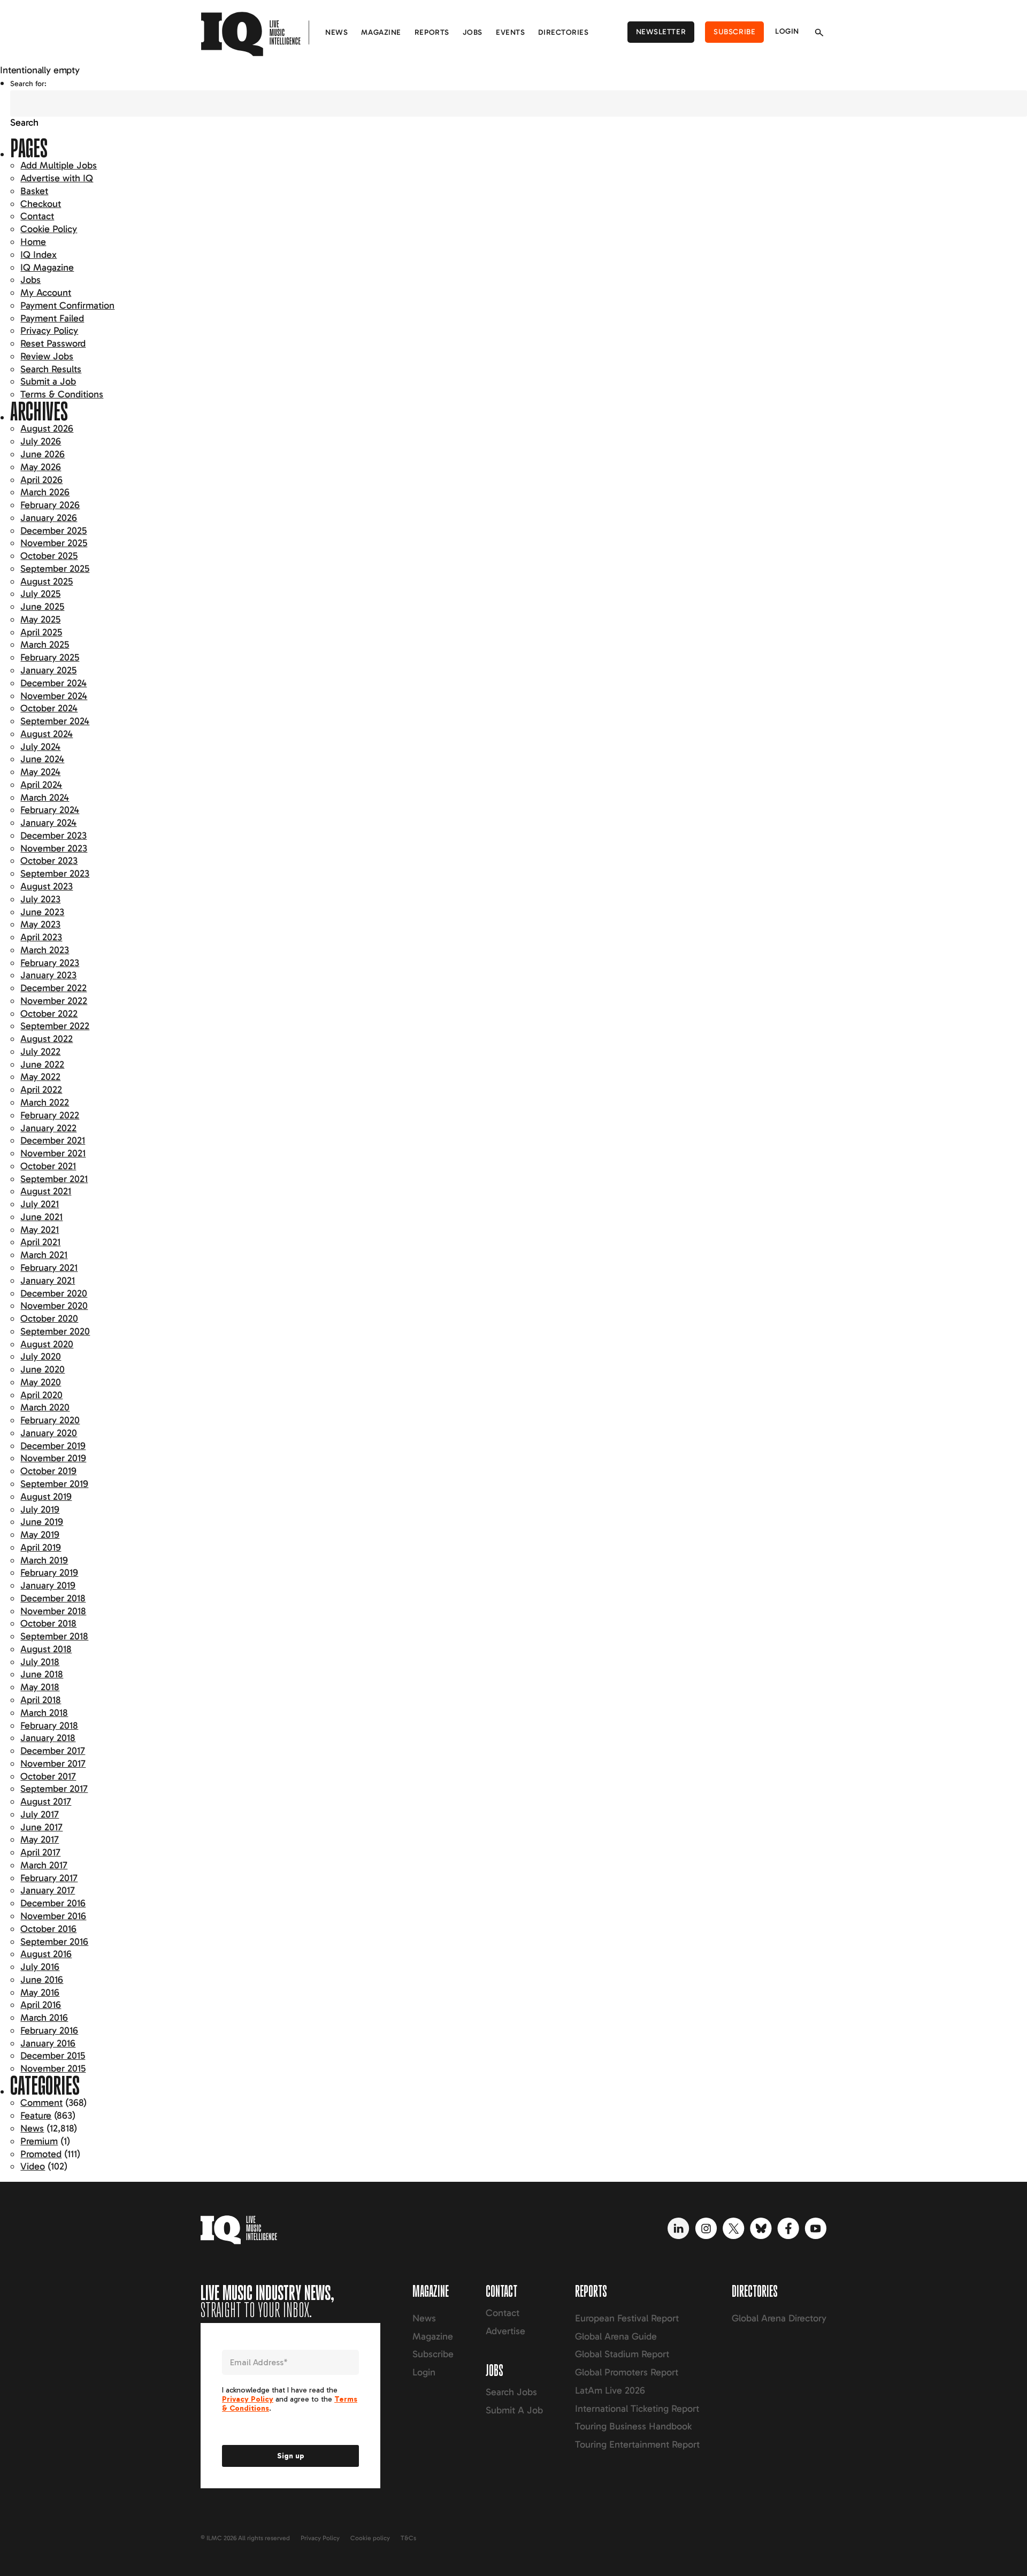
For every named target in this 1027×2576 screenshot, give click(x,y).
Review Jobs (47, 356)
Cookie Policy (49, 229)
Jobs (473, 32)
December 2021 (53, 1140)
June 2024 (42, 759)
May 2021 (40, 1230)
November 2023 (54, 848)
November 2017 (53, 1764)
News (336, 32)
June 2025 (42, 607)
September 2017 (54, 1789)
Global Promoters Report (627, 2372)
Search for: (28, 84)
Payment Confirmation (67, 305)
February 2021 (49, 1268)
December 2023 (53, 835)
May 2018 (40, 1687)
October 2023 (49, 861)
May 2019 (40, 1535)
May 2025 (40, 619)
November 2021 (53, 1153)
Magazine (381, 32)
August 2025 (47, 581)
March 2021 (44, 1255)
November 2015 (53, 2068)
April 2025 (41, 632)
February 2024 (50, 810)
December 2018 (53, 1598)
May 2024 (40, 772)
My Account (46, 293)
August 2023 (47, 886)
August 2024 (47, 734)
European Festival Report (627, 2318)
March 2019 (44, 1560)
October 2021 (48, 1166)
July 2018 (40, 1662)
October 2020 (49, 1318)
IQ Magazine (47, 267)
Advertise (505, 2331)
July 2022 (40, 1052)
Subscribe (734, 32)
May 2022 (40, 1077)
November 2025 (54, 543)
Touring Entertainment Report (637, 2444)
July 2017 (40, 1814)
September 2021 (54, 1179)
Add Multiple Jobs (59, 165)
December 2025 (53, 531)
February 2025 (50, 657)
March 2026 (45, 492)
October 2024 (49, 708)
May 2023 (40, 924)
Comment (41, 2103)
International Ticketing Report (637, 2409)
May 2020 (41, 1382)
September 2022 (55, 1026)
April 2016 (41, 2005)
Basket (34, 191)
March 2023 (45, 950)
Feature (36, 2115)
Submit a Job (48, 381)
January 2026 (49, 518)
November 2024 (54, 696)
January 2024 (48, 823)
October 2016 (48, 1929)
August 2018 (46, 1649)
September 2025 (55, 569)
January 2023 (48, 975)
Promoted (41, 2154)
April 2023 (41, 937)
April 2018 (41, 1700)
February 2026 (50, 505)
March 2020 (45, 1407)
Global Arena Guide (616, 2336)
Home (33, 242)
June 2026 (43, 454)
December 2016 (53, 1903)
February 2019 (49, 1573)
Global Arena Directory (779, 2318)
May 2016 (40, 1992)
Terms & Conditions (62, 394)
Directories (563, 32)
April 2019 (41, 1547)
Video (33, 2166)
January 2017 (48, 1890)
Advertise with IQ (57, 178)
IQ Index (39, 255)
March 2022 (45, 1102)
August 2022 (47, 1039)
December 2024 (53, 683)
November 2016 (53, 1916)
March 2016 (44, 2018)
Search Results (51, 369)
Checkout (41, 204)
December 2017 (53, 1751)
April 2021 (40, 1242)
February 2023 (50, 963)
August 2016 (46, 1954)
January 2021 (48, 1281)
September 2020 (55, 1331)
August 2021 (46, 1191)
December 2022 (53, 988)
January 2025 (48, 670)
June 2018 (42, 1674)
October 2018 (48, 1623)
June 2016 (42, 1980)
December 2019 (53, 1446)
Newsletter (661, 32)
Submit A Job (514, 2410)
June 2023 (42, 912)
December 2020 (54, 1293)
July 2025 (40, 594)
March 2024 (45, 798)
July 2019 (40, 1509)
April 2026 (41, 480)
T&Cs (408, 2538)
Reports (432, 32)
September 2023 (55, 873)
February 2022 (50, 1115)
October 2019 (48, 1471)
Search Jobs (511, 2392)
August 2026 (47, 428)
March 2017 (44, 1865)
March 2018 (44, 1713)
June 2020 (43, 1369)
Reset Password (53, 343)
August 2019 (46, 1497)
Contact (37, 216)
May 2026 (41, 467)
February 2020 (50, 1420)
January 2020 (49, 1433)
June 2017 (41, 1827)
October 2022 (49, 1014)
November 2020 (54, 1306)
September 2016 (54, 1942)
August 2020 (47, 1344)
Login (787, 31)
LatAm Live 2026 (610, 2390)
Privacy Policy (49, 331)
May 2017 (40, 1839)
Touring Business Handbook (633, 2426)
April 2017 (40, 1852)
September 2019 (54, 1484)
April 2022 (41, 1090)
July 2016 (40, 1967)
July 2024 (40, 747)
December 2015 (53, 2056)
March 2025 (45, 645)
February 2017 (49, 1878)
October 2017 (48, 1776)
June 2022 (42, 1064)
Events (510, 32)
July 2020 (41, 1356)
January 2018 (48, 1738)
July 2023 (40, 899)
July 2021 (40, 1204)
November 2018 (53, 1611)
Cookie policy (370, 2538)
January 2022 (48, 1128)
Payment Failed (52, 318)
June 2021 (41, 1217)
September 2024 (55, 721)
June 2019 (42, 1522)
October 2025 (49, 556)
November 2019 (53, 1458)
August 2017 (46, 1801)
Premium (39, 2141)
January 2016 (48, 2043)
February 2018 (49, 1726)
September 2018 (54, 1636)
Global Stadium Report (622, 2354)
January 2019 (48, 1585)
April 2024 (41, 785)
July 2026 (41, 441)
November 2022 (54, 1001)
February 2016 (49, 2030)
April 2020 (41, 1395)
